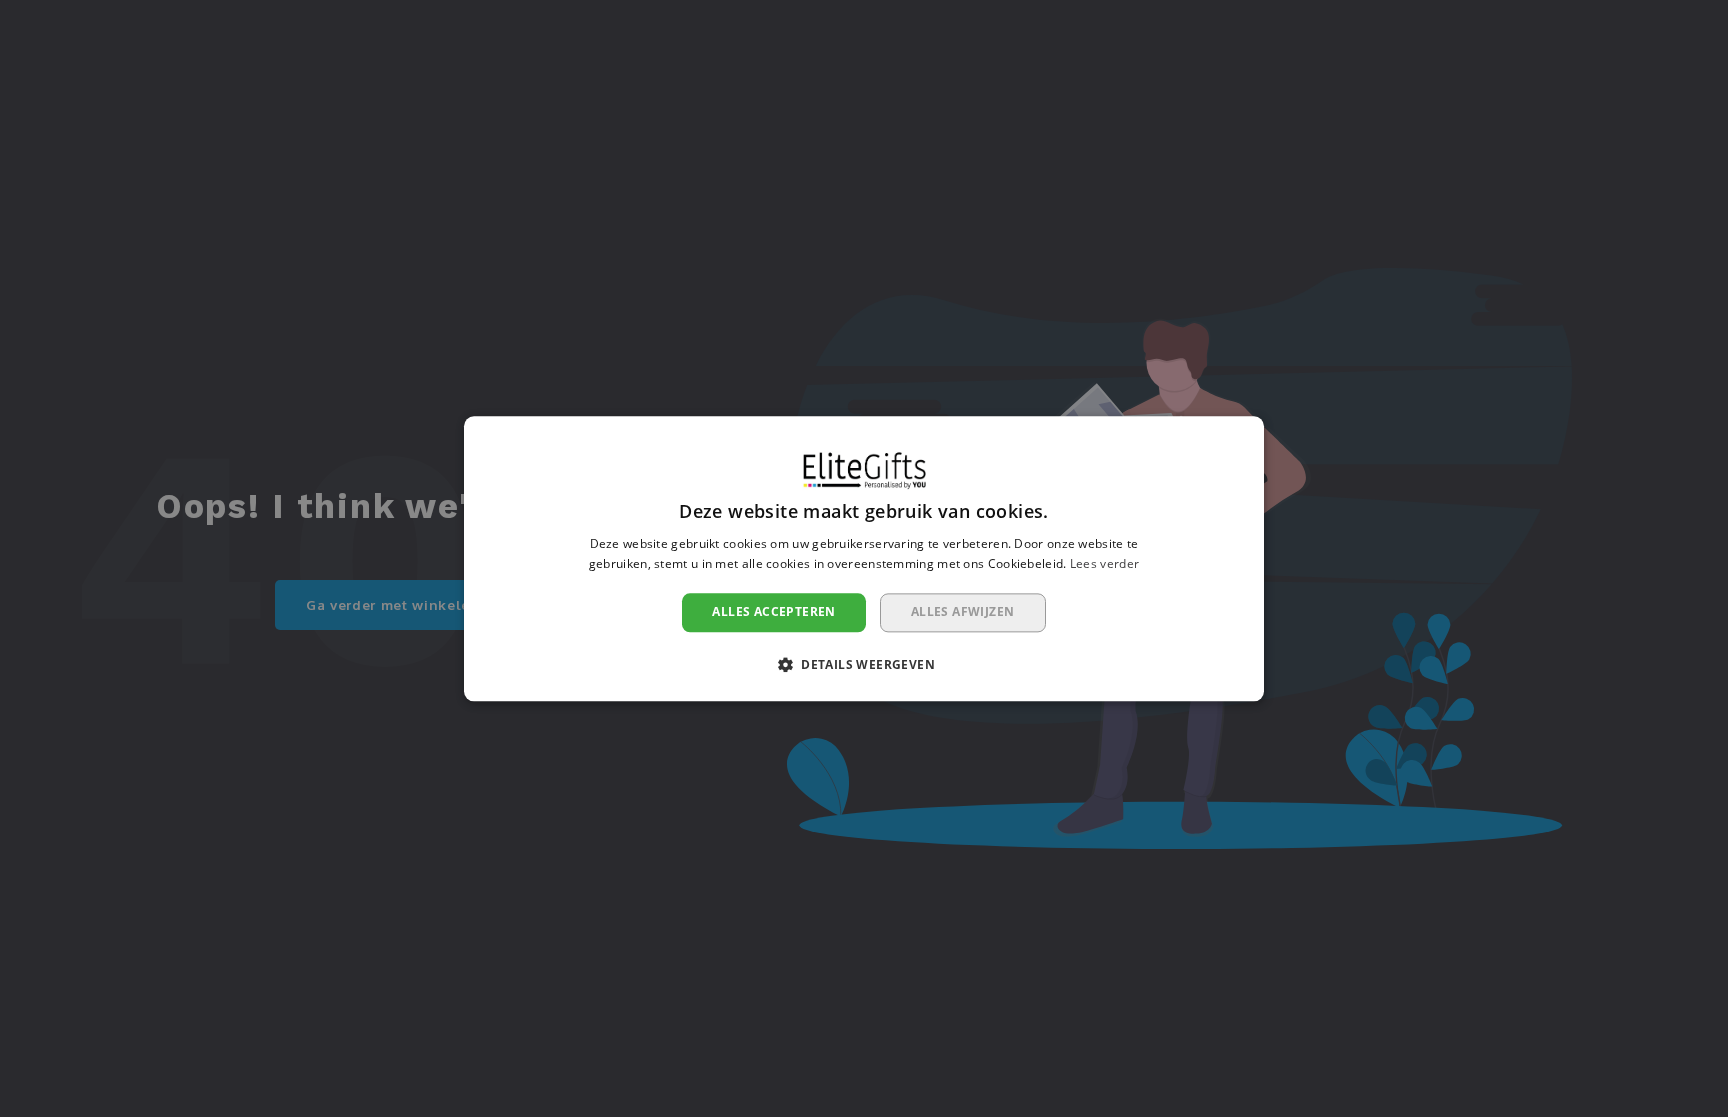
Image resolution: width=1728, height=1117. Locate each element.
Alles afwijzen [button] (963, 612)
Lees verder (1104, 563)
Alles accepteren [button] (773, 612)
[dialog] (864, 558)
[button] (864, 664)
